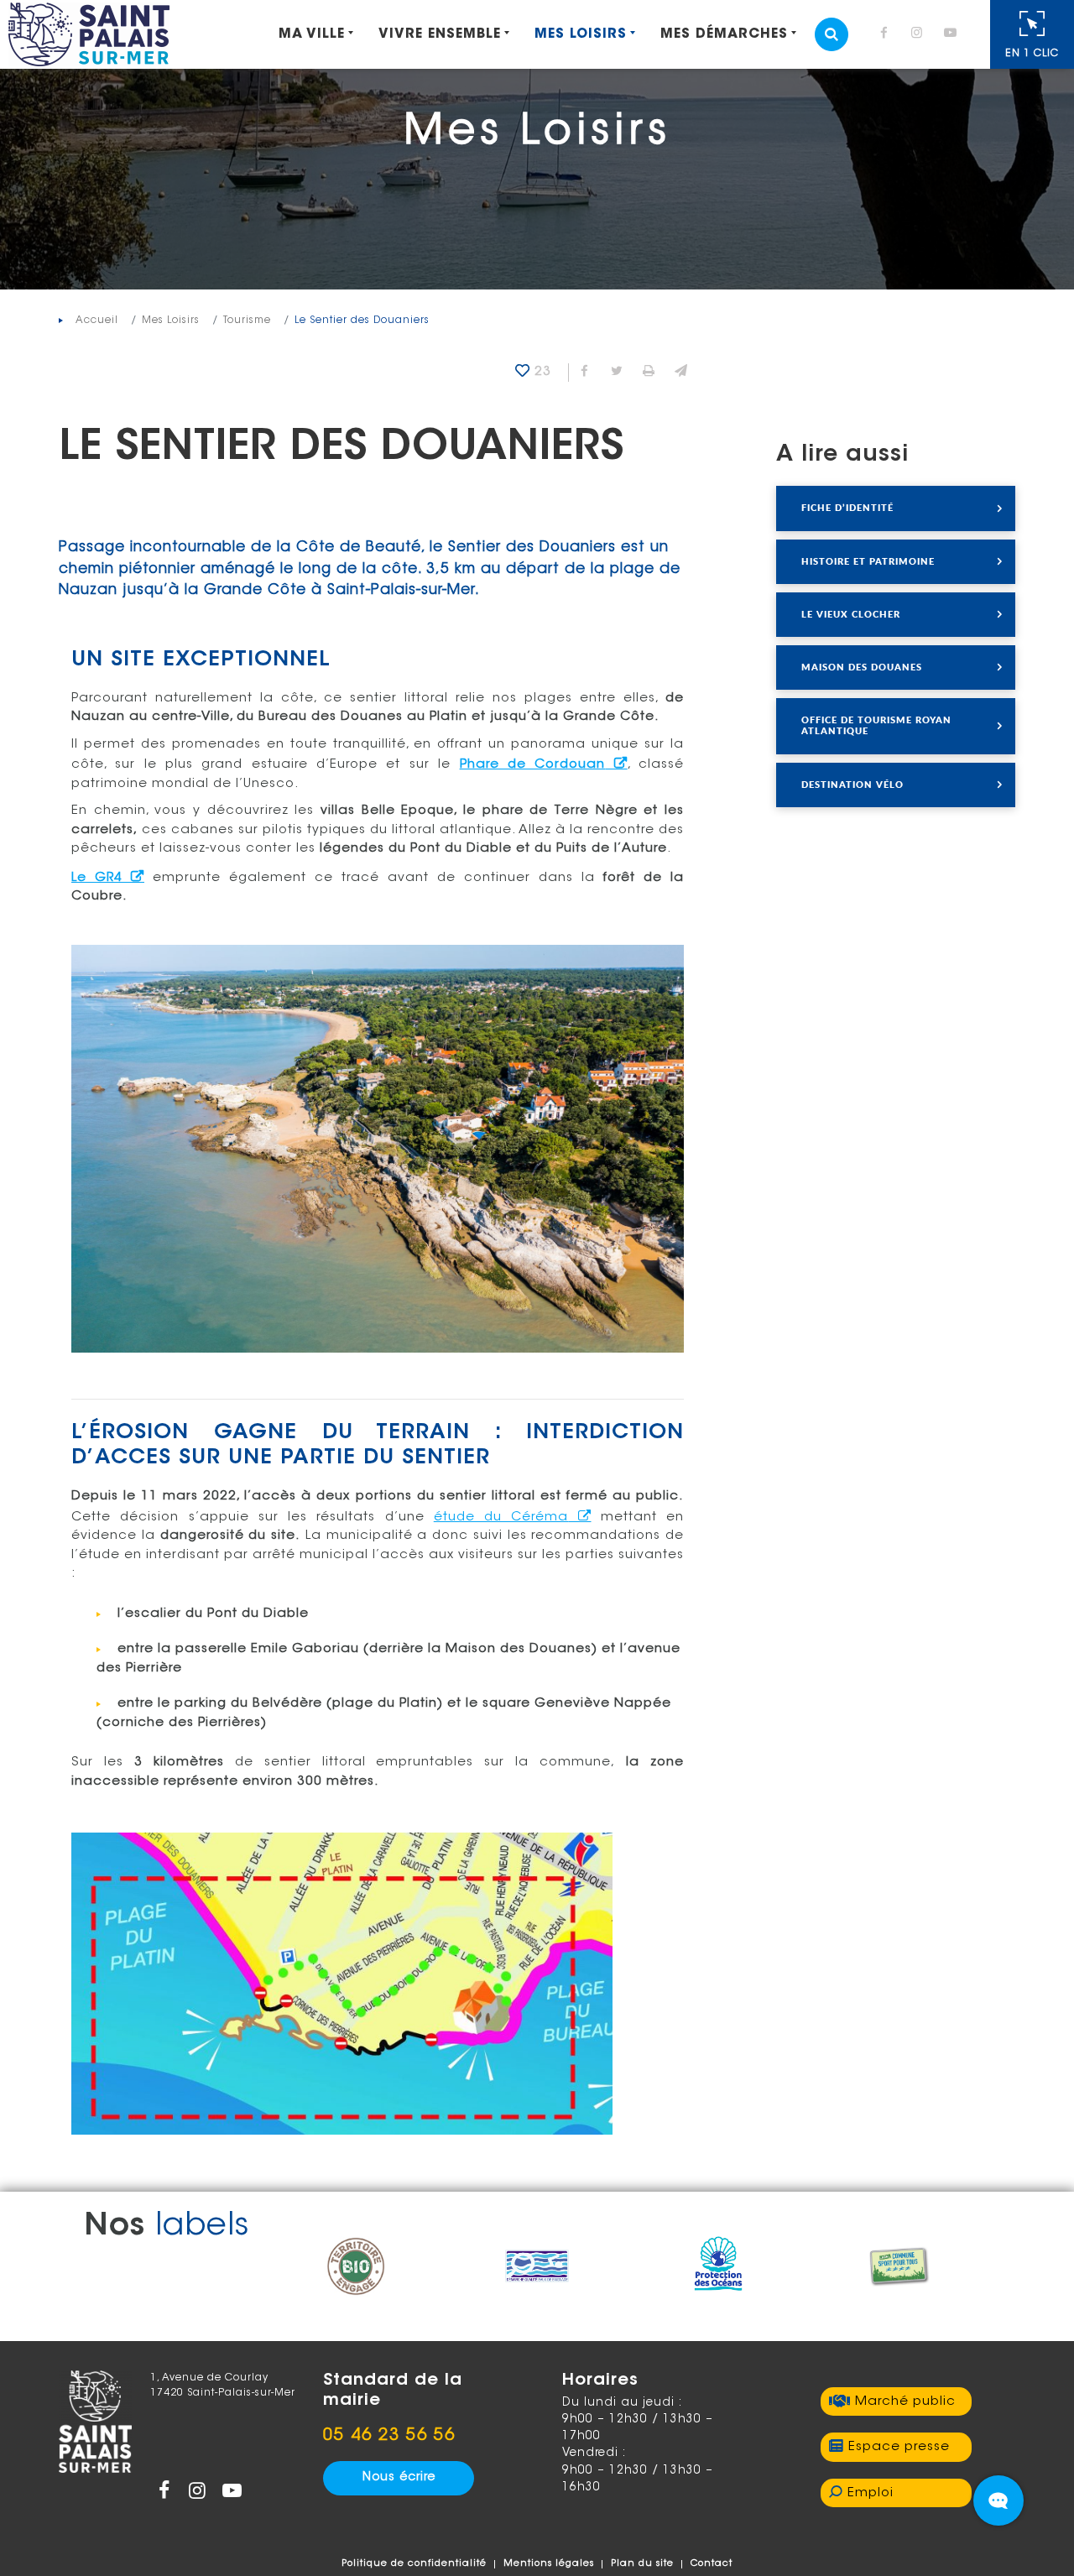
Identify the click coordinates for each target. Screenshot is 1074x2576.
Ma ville (312, 34)
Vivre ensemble (440, 34)
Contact (712, 2564)
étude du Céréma (501, 1517)
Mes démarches (724, 34)
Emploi (871, 2493)
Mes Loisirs (581, 34)
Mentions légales (549, 2564)
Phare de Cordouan (533, 765)
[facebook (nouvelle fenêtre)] (887, 35)
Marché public (905, 2402)
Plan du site (642, 2564)
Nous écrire (399, 2478)
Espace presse (899, 2447)
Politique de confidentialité (414, 2564)
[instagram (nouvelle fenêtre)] (920, 35)
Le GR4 (97, 878)
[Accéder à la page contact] (998, 2500)
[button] (680, 373)
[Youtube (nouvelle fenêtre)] (953, 35)
